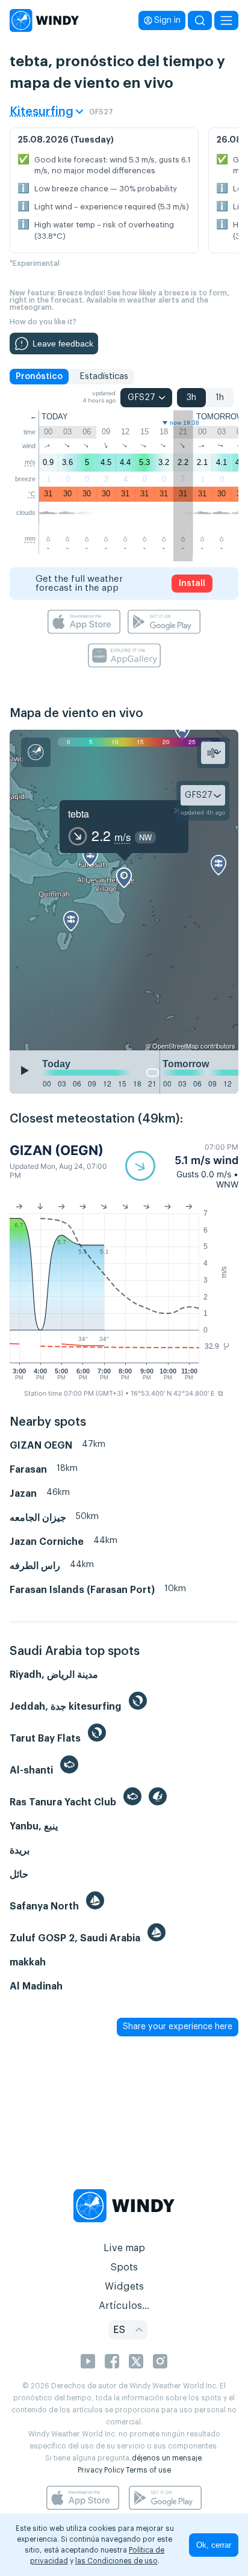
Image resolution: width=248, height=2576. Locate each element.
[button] (182, 1166)
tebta (79, 814)
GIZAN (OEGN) (57, 1150)
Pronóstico (39, 377)
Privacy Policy (101, 2470)
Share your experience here (178, 2027)
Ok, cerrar (214, 2545)
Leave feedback (63, 344)
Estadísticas (104, 377)
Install (192, 584)
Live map (124, 2248)
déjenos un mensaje (167, 2458)
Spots (124, 2267)
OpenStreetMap (175, 1046)
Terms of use (148, 2470)
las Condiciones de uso (116, 2561)
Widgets (124, 2287)
